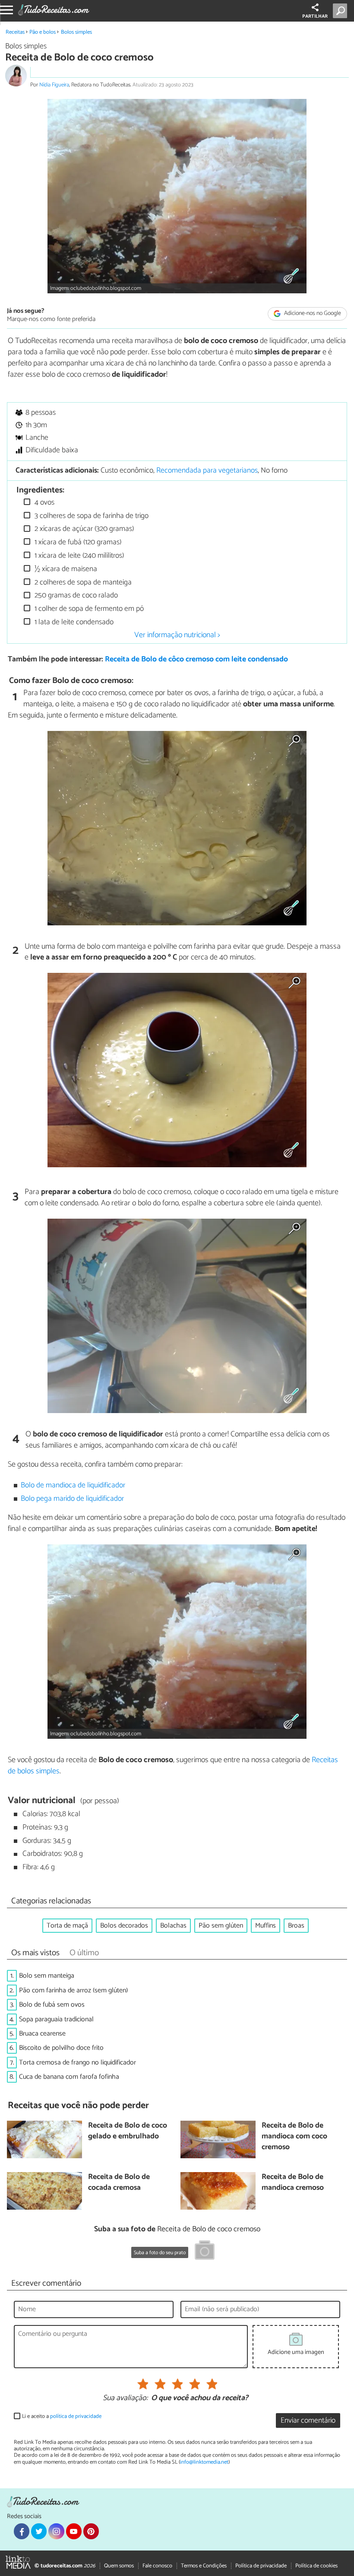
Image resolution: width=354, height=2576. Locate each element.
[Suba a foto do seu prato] (205, 2252)
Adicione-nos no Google (312, 314)
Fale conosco (157, 2566)
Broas (296, 1926)
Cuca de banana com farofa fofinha (69, 2077)
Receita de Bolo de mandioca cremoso (293, 2183)
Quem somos (119, 2566)
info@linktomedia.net (204, 2462)
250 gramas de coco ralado (75, 596)
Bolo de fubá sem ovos (52, 2005)
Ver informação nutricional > (177, 635)
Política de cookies (316, 2566)
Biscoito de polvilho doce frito (61, 2048)
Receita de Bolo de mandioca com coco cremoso (294, 2137)
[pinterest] (91, 2531)
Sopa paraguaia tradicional (56, 2019)
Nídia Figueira (54, 85)
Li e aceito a (62, 2416)
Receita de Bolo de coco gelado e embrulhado (128, 2131)
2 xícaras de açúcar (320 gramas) (83, 529)
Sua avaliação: (125, 2398)
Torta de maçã (67, 1926)
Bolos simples (76, 32)
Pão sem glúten (221, 1926)
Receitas (15, 32)
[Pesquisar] (342, 11)
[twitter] (39, 2531)
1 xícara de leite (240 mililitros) (78, 556)
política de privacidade (76, 2416)
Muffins (265, 1926)
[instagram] (56, 2531)
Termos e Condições (204, 2566)
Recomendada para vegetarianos (207, 471)
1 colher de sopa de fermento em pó (88, 609)
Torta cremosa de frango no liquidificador (77, 2063)
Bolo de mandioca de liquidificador (73, 1485)
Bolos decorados (124, 1926)
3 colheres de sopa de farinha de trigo (91, 516)
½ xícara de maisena (65, 569)
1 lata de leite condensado (73, 622)
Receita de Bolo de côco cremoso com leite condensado (196, 659)
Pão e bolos (43, 32)
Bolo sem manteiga (47, 1976)
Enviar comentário (308, 2421)
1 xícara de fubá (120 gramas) (77, 542)
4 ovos (44, 503)
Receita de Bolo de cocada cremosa (119, 2183)
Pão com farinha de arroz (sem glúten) (73, 1990)
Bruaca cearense (42, 2034)
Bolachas (173, 1926)
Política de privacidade (261, 2566)
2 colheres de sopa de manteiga (82, 583)
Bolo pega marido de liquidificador (72, 1499)
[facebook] (22, 2531)
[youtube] (74, 2531)
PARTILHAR (315, 16)
